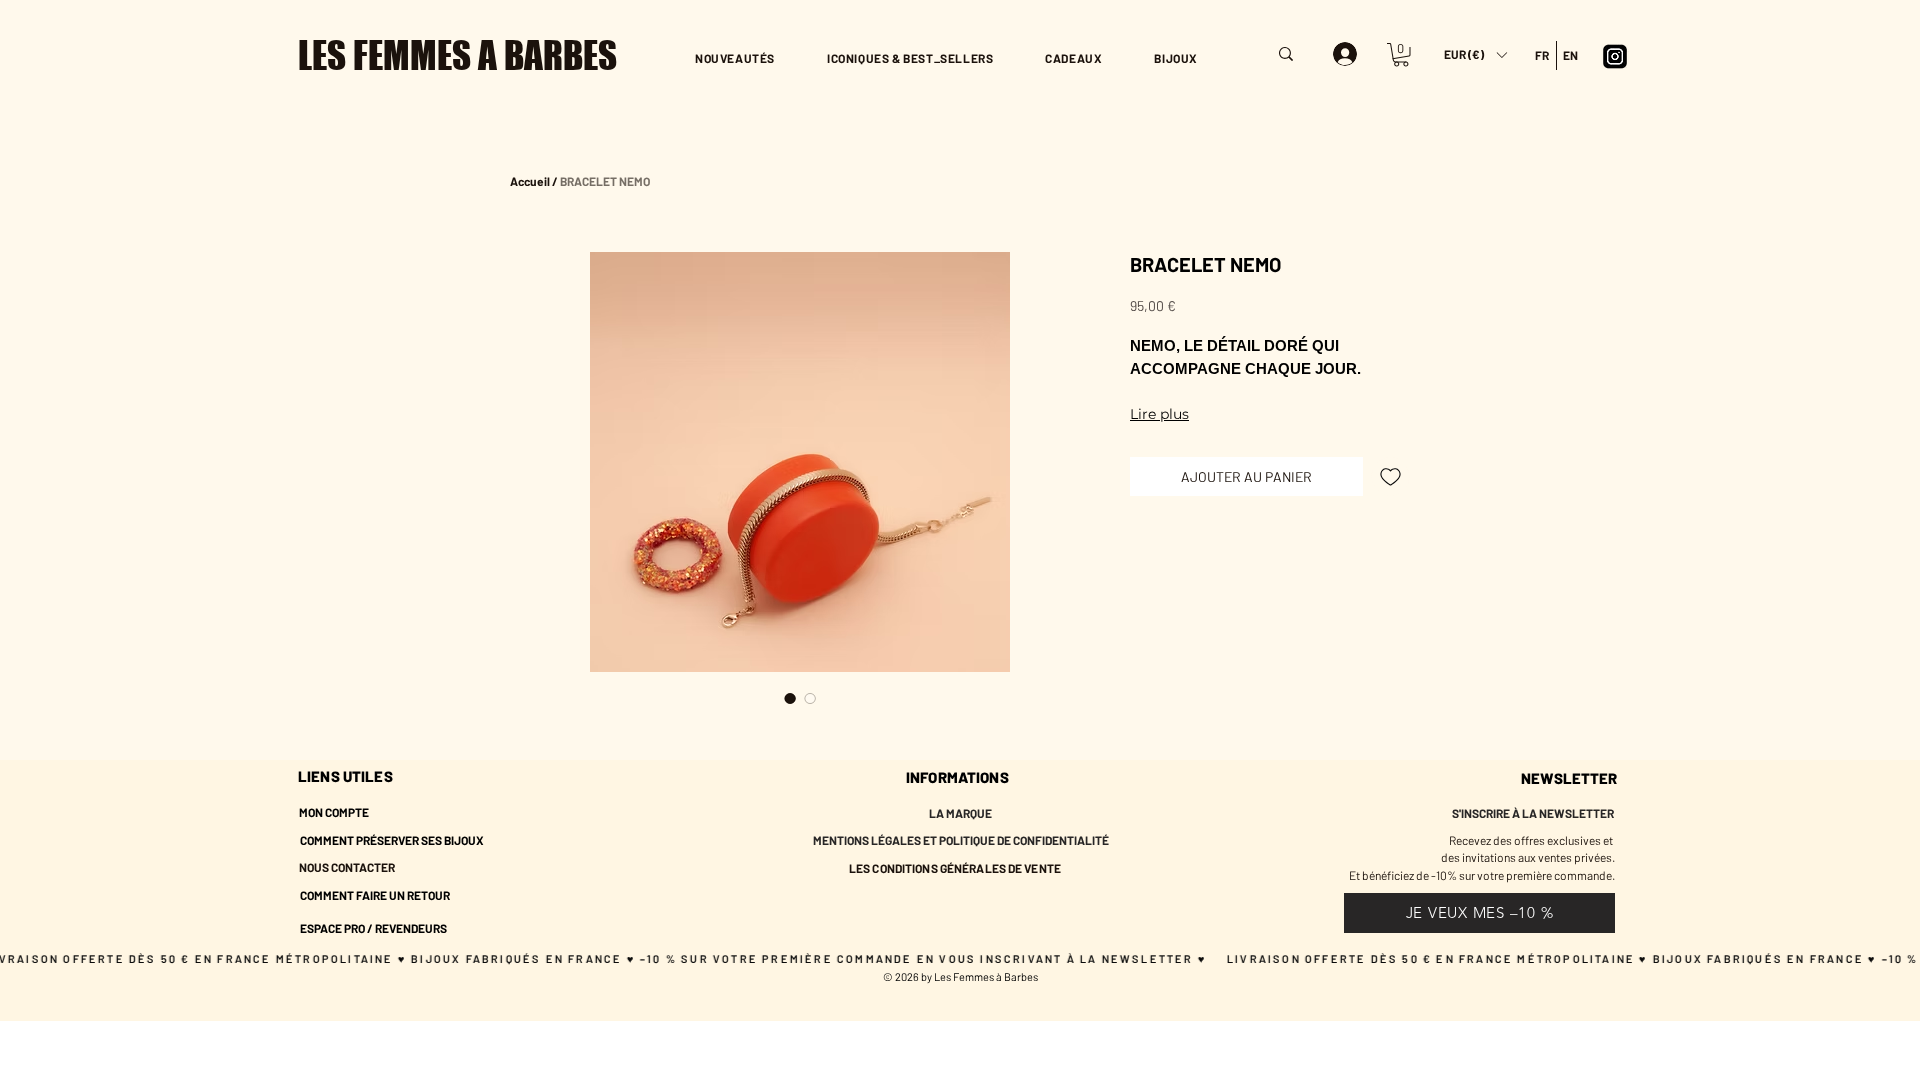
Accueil (530, 181)
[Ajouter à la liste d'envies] (1390, 476)
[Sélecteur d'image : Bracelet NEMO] (790, 698)
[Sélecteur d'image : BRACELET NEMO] (810, 698)
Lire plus (1159, 414)
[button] (1475, 54)
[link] (1401, 55)
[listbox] (1475, 54)
